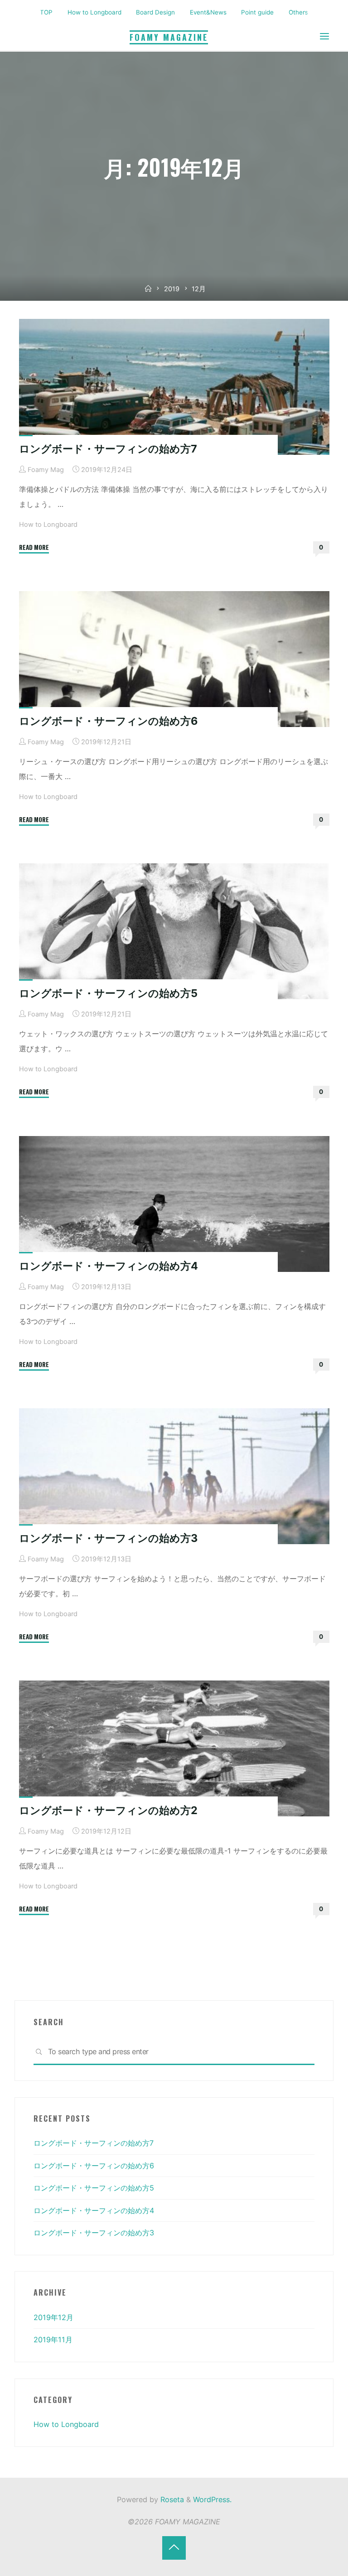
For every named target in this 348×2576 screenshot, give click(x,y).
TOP (46, 12)
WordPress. (212, 2499)
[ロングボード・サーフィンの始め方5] (174, 931)
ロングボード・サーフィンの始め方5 (108, 993)
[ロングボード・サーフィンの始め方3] (174, 1476)
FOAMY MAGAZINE (169, 37)
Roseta (171, 2499)
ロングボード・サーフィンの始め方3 (108, 1538)
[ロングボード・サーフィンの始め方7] (174, 387)
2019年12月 (53, 2317)
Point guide (257, 12)
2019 (172, 289)
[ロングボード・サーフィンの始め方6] (174, 659)
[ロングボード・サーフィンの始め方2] (174, 1748)
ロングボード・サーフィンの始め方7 (108, 449)
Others (298, 12)
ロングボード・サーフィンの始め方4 (109, 1266)
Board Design (155, 12)
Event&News (208, 12)
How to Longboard (94, 12)
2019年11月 (53, 2340)
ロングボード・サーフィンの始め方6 (108, 721)
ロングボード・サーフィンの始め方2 (108, 1810)
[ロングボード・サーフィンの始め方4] (174, 1204)
